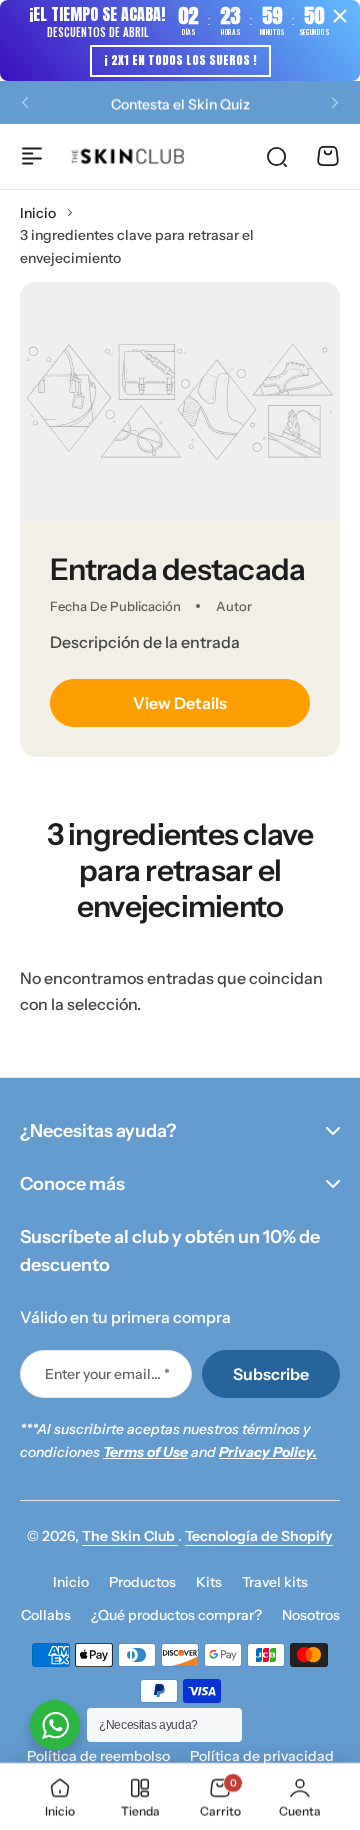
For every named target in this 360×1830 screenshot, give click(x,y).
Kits (209, 1582)
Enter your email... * (107, 1374)
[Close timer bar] (340, 16)
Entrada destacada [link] (177, 569)
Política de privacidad (262, 1756)
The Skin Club (130, 1536)
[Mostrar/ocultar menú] (32, 156)
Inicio (38, 213)
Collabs (46, 1615)
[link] (180, 402)
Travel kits (275, 1582)
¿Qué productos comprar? (176, 1615)
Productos (142, 1582)
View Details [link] (180, 703)
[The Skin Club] (128, 156)
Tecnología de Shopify (259, 1536)
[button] (25, 102)
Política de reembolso (98, 1756)
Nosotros (311, 1615)
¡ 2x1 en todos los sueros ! (180, 60)
